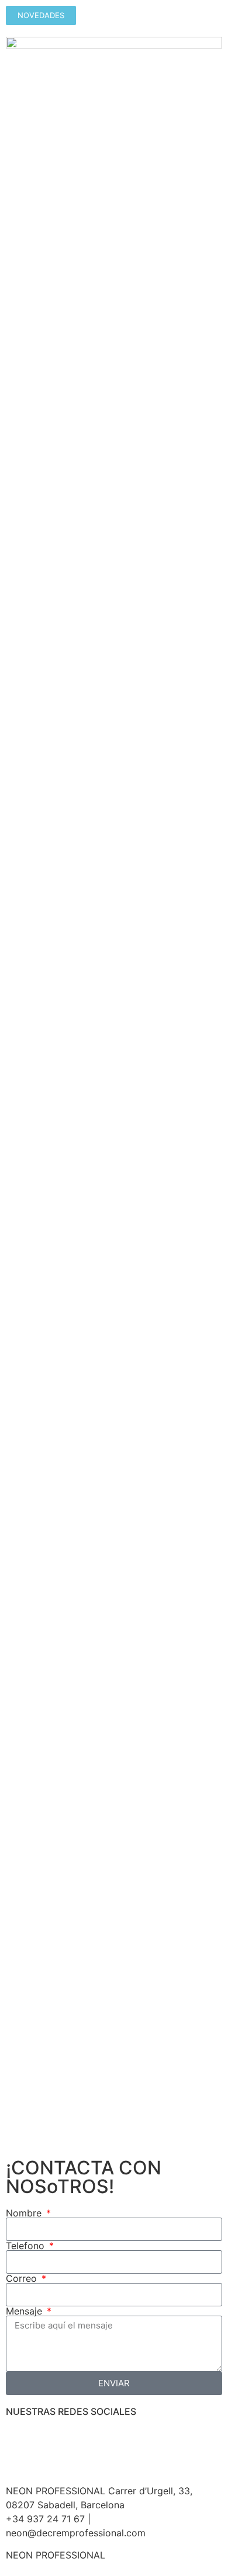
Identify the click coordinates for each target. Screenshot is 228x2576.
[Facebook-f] (20, 2442)
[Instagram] (53, 2442)
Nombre (25, 2213)
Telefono (27, 2246)
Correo (23, 2278)
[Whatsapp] (85, 2442)
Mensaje (25, 2311)
